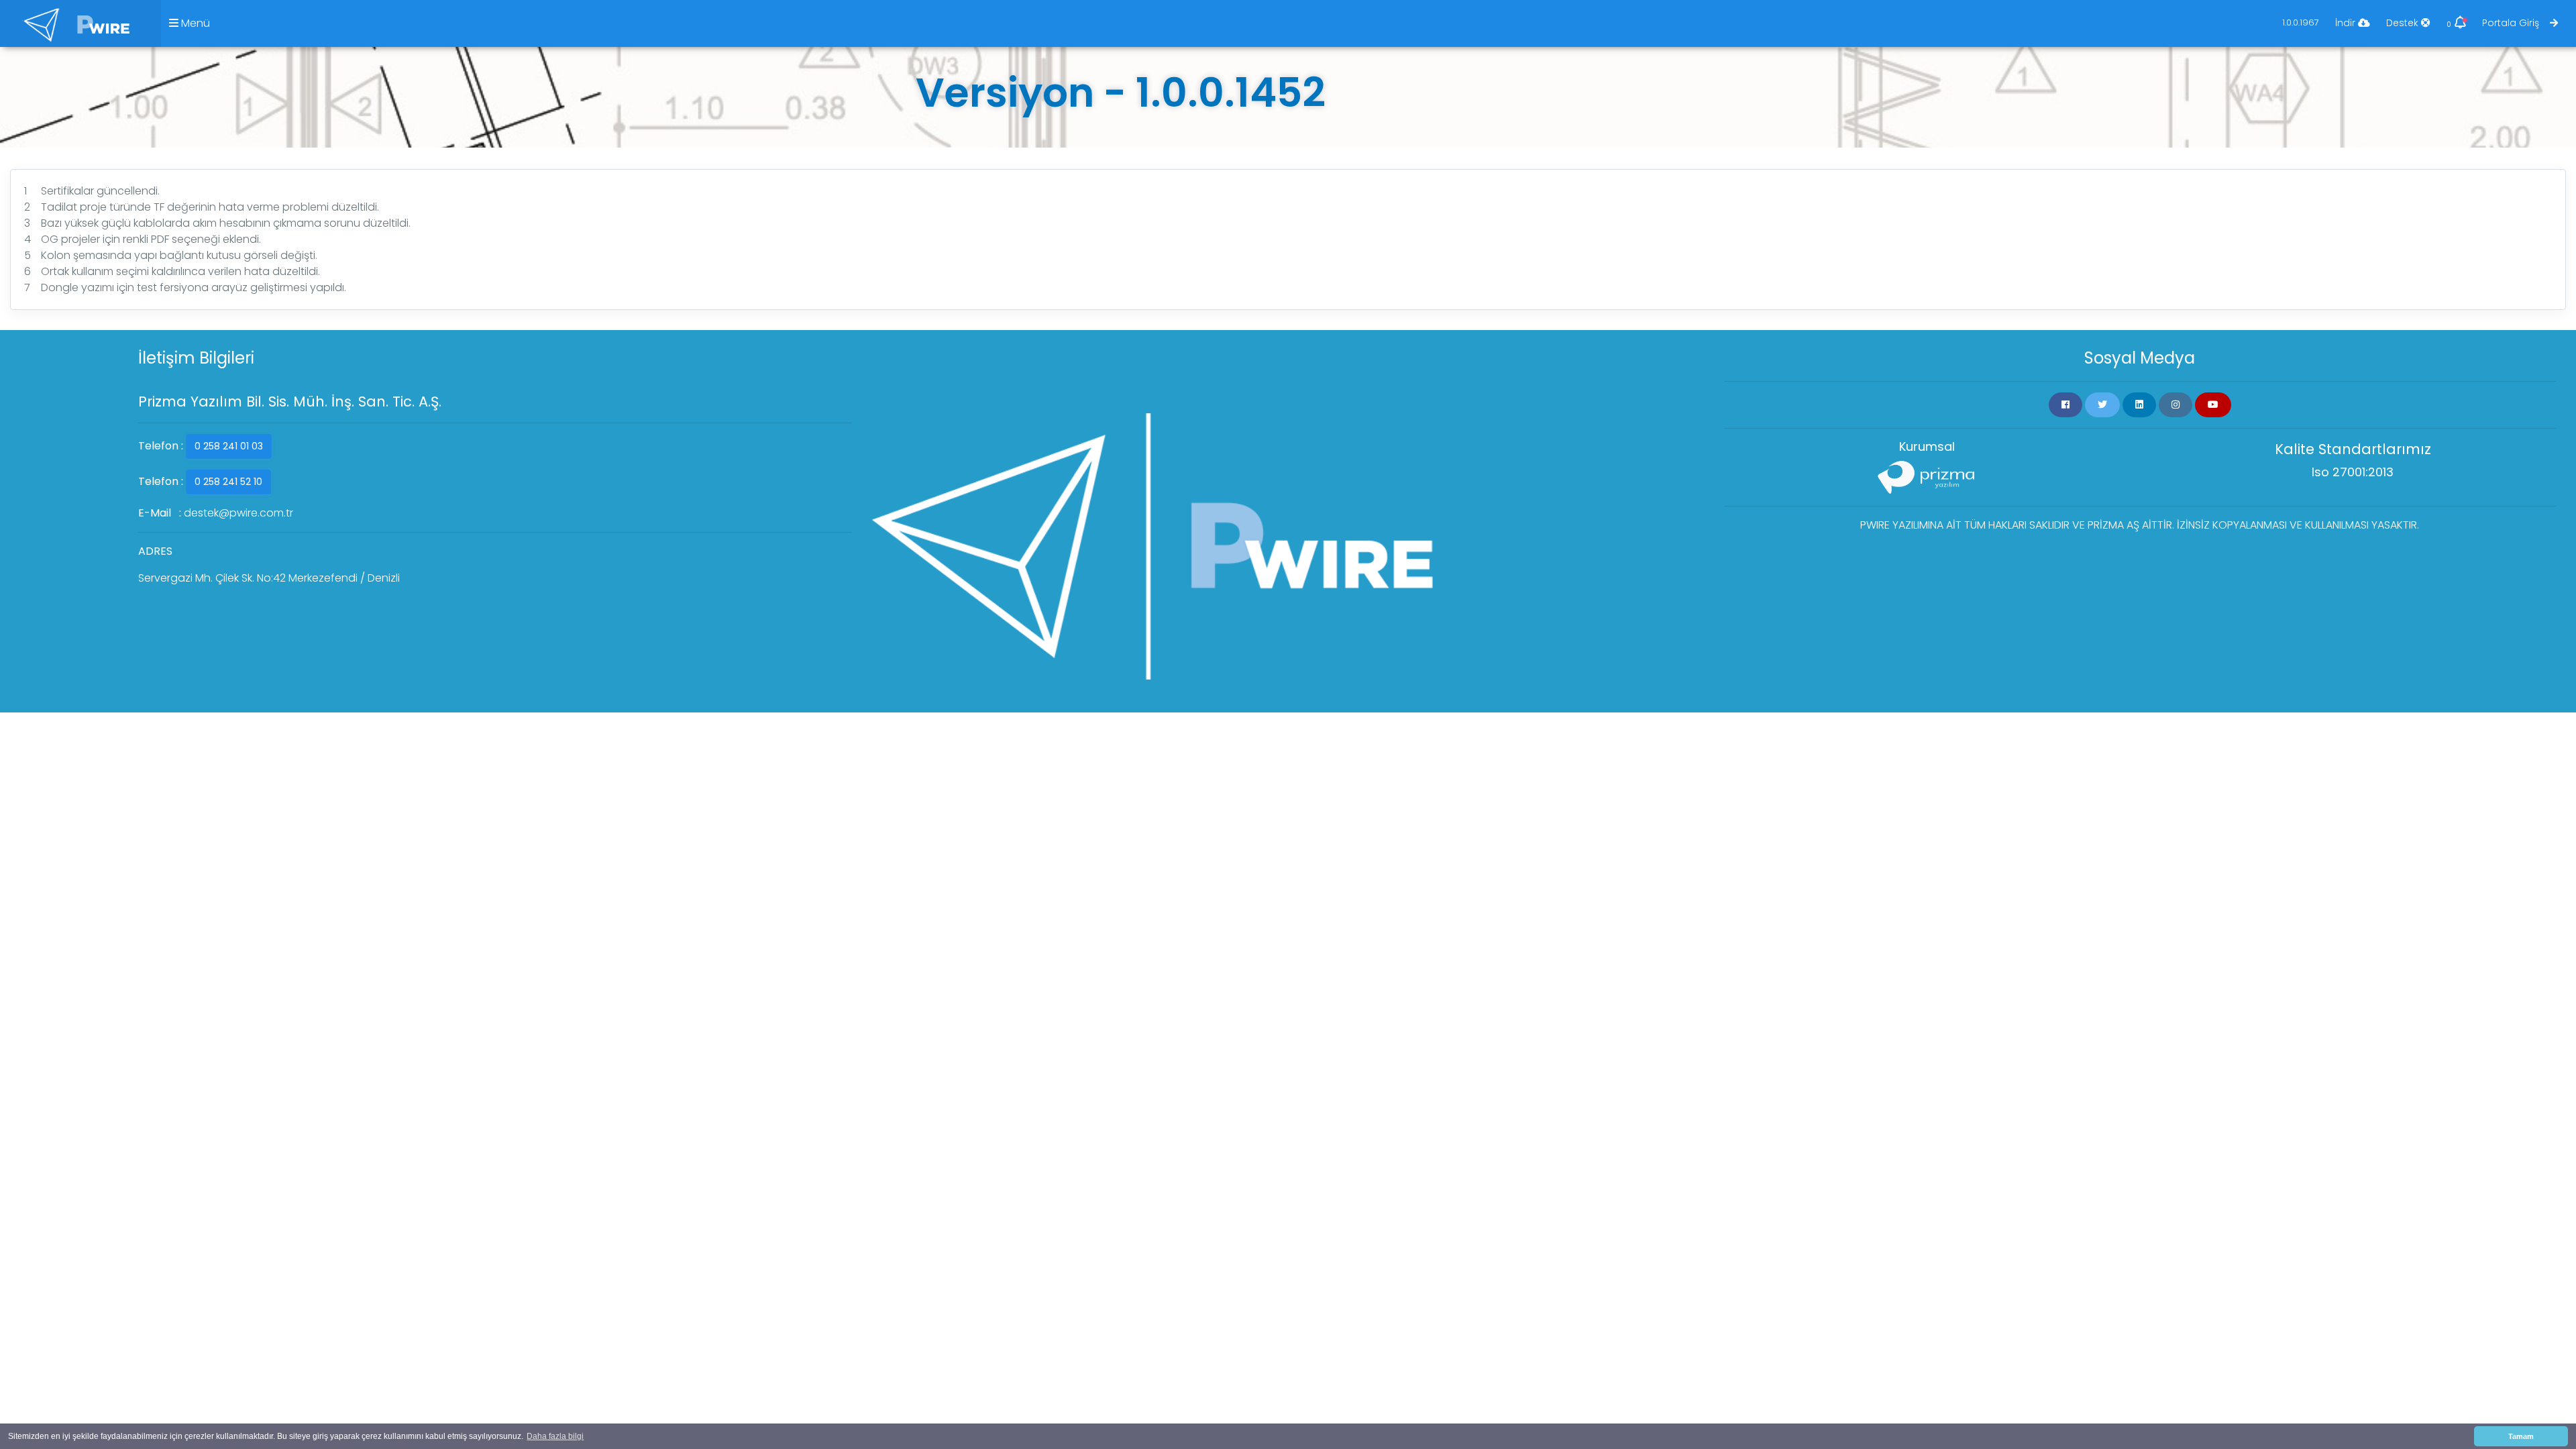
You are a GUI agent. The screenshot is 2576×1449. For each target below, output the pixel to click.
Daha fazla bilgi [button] (555, 1436)
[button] (2065, 405)
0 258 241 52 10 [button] (228, 482)
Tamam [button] (2521, 1436)
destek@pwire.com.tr (238, 513)
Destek (2404, 23)
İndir (2347, 23)
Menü (194, 23)
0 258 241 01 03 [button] (229, 446)
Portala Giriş (2516, 23)
